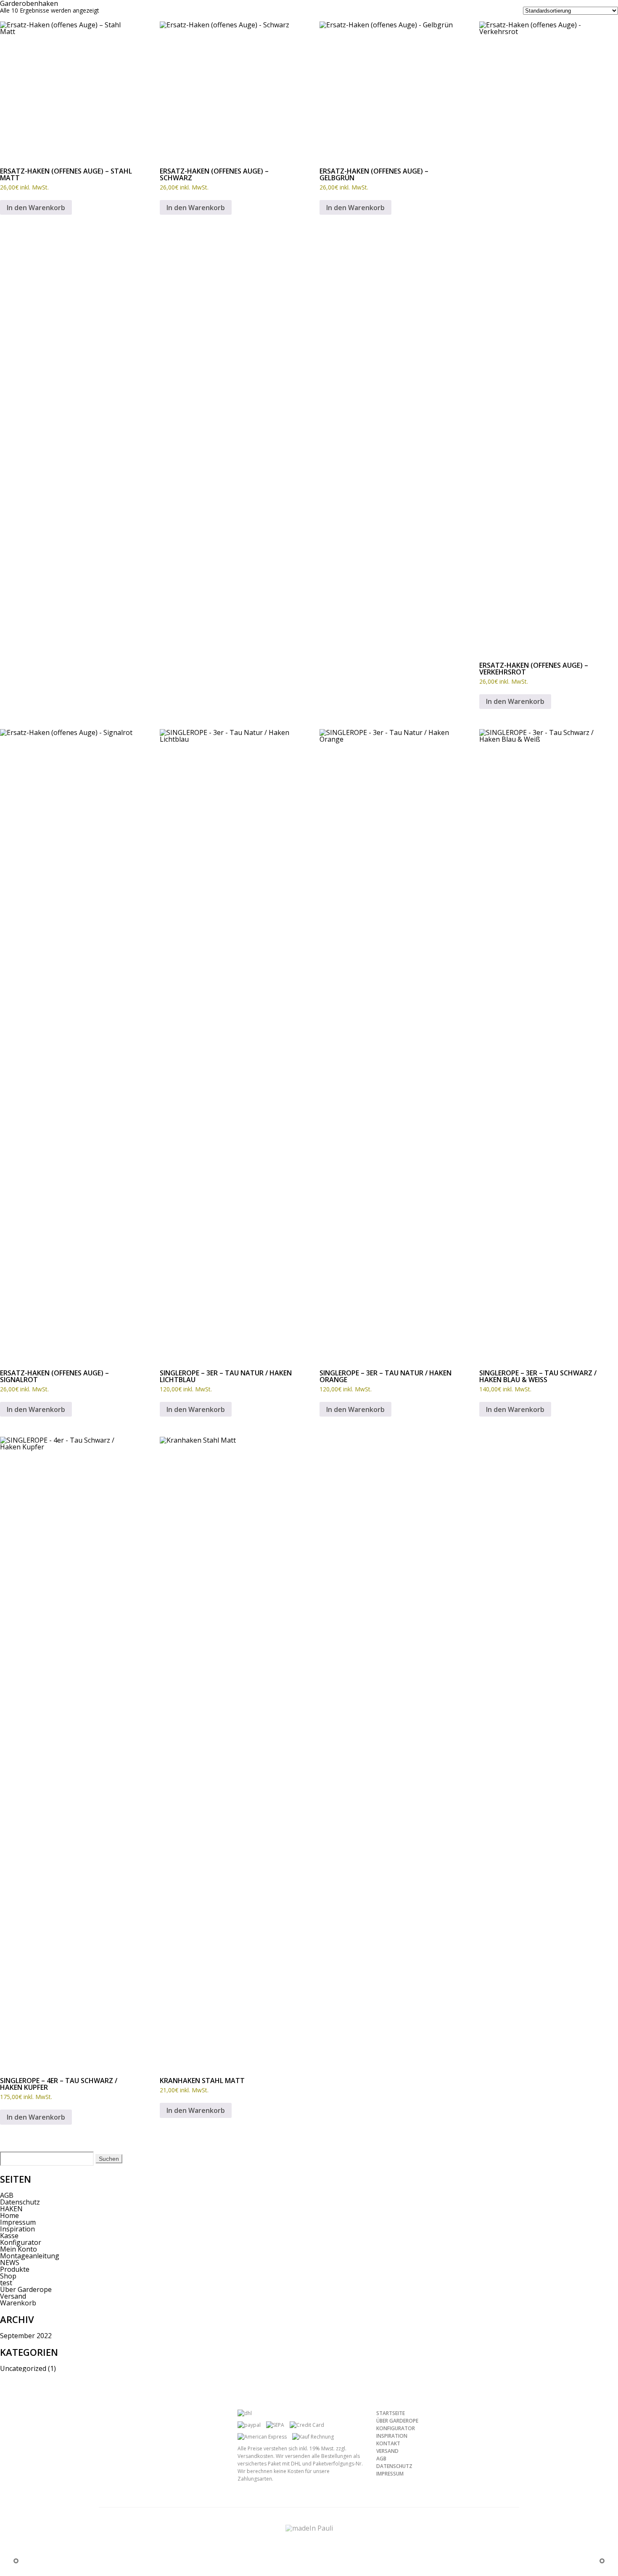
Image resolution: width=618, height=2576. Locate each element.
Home (9, 2215)
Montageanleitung (30, 2256)
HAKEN (11, 2209)
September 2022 (26, 2336)
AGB (7, 2195)
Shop (8, 2276)
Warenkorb (18, 2303)
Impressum (18, 2222)
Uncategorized (23, 2368)
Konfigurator (21, 2242)
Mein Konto (18, 2249)
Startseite (391, 2413)
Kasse (9, 2236)
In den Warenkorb (36, 208)
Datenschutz (20, 2202)
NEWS (10, 2263)
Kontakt (388, 2443)
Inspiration (17, 2229)
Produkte (15, 2269)
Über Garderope (26, 2289)
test (6, 2283)
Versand (13, 2296)
